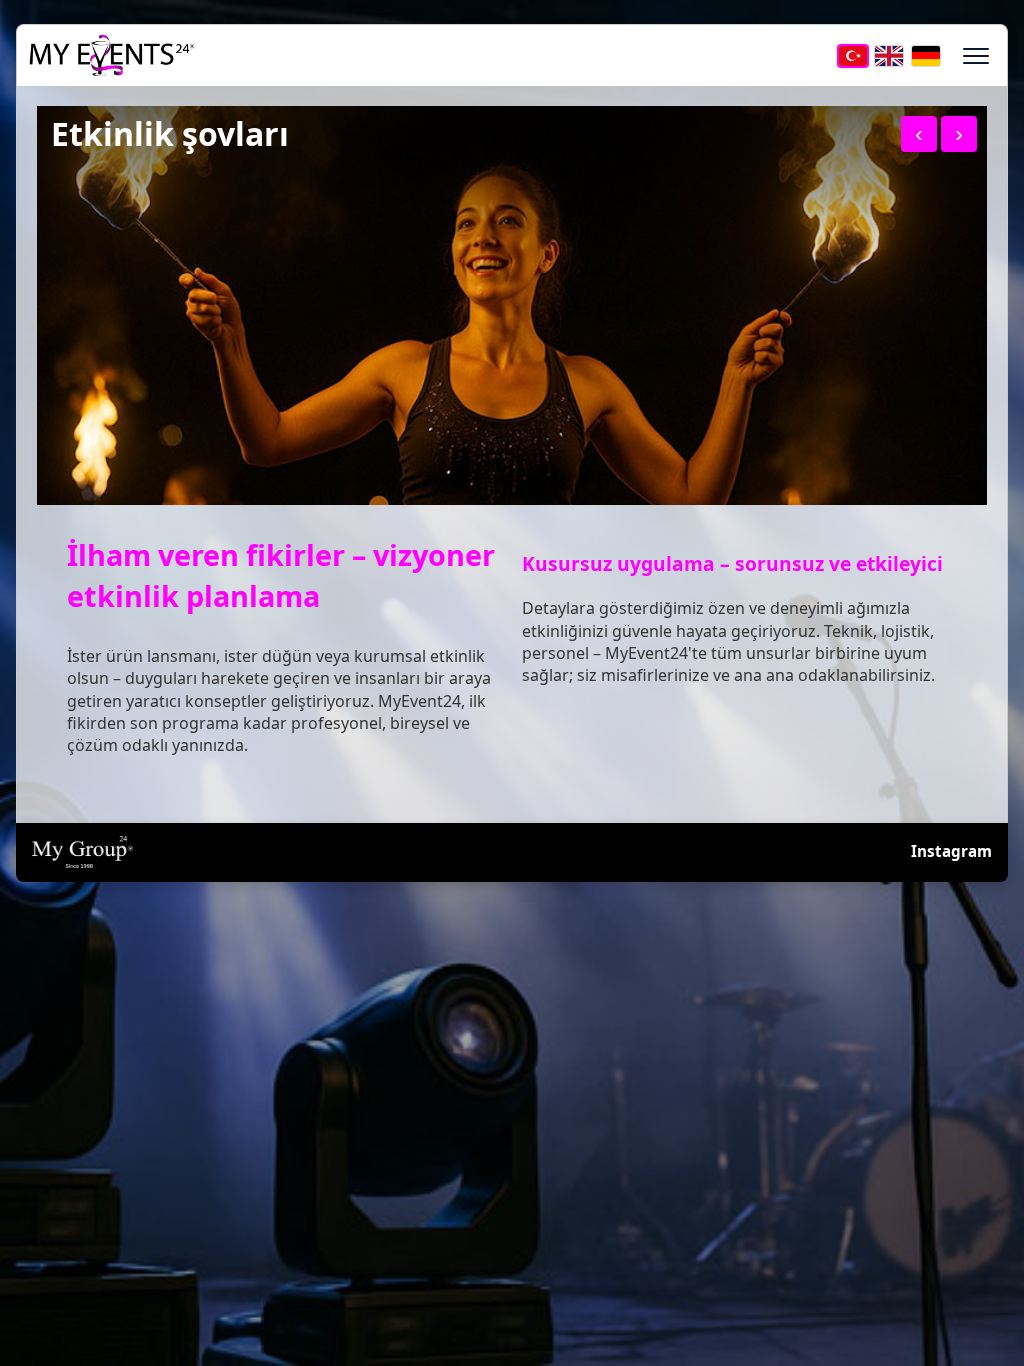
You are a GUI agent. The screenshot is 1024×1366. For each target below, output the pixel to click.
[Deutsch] (926, 55)
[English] (889, 55)
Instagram (951, 851)
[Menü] (976, 55)
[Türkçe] (852, 55)
